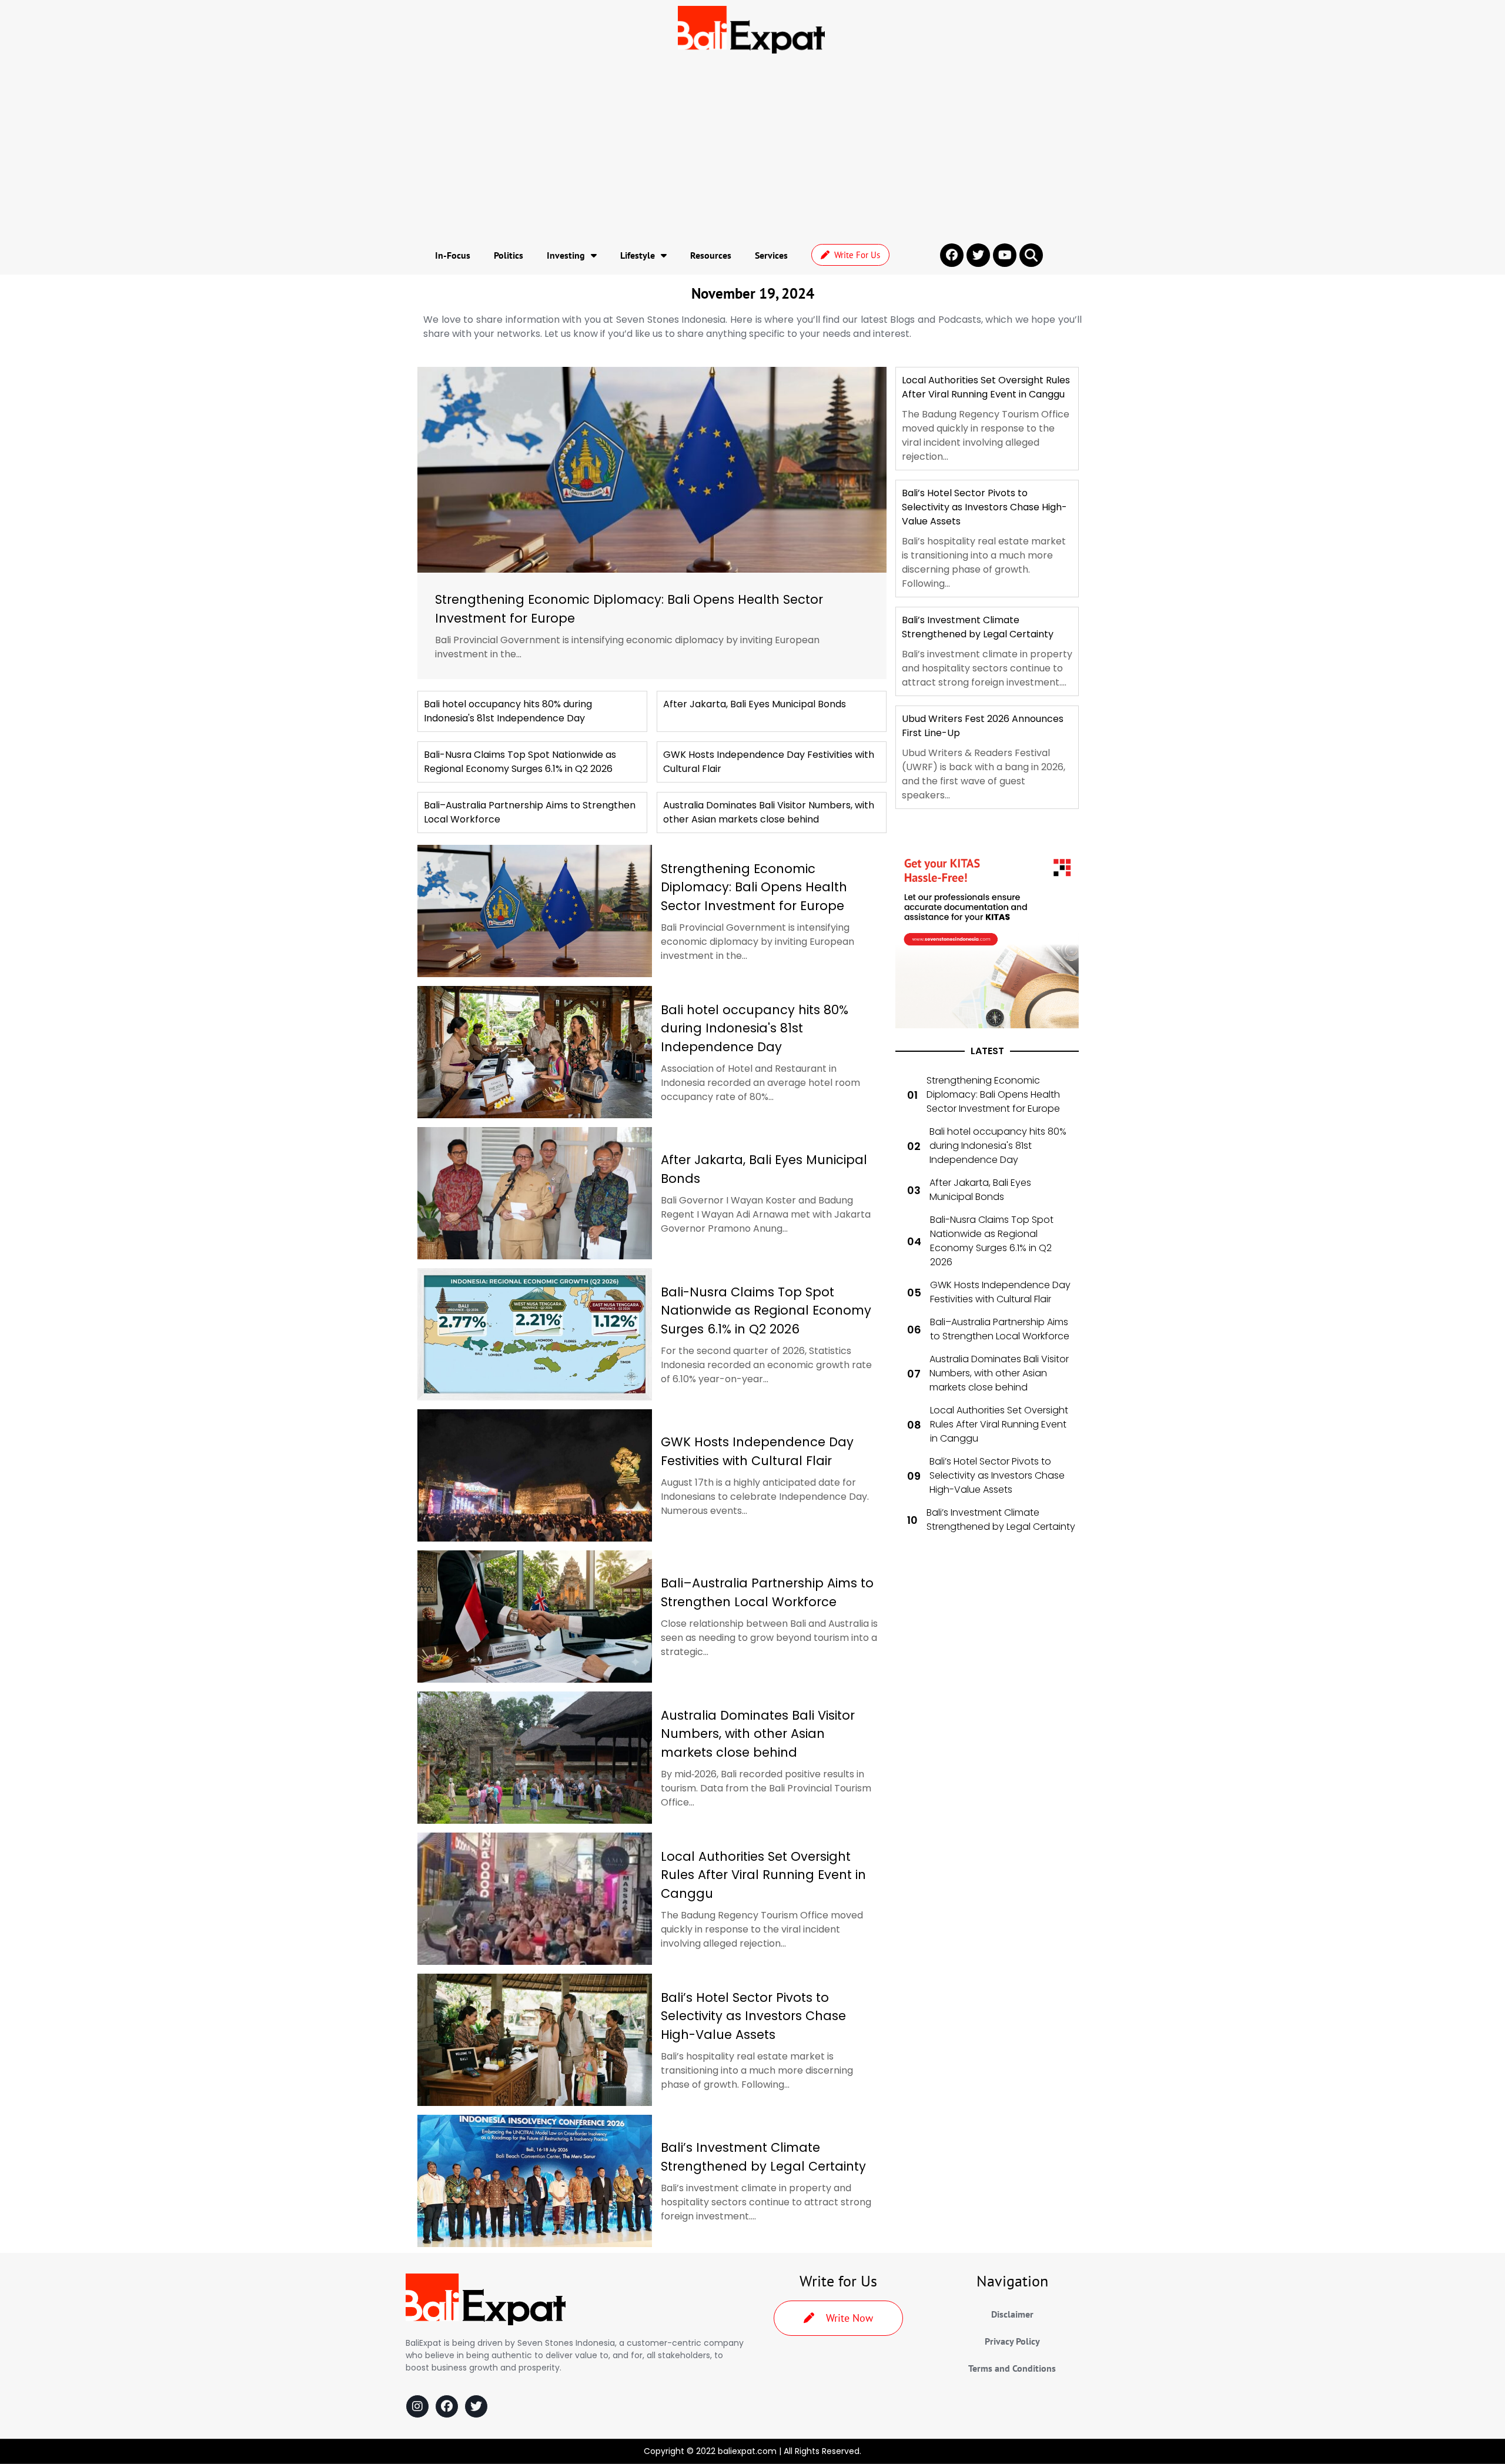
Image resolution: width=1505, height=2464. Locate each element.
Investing (566, 255)
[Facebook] (447, 2406)
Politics (509, 255)
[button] (1031, 255)
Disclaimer (1012, 2314)
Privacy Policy (1012, 2341)
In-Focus (453, 255)
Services (771, 255)
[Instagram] (417, 2406)
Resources (711, 255)
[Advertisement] (752, 148)
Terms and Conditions (1012, 2368)
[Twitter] (476, 2406)
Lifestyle (638, 255)
